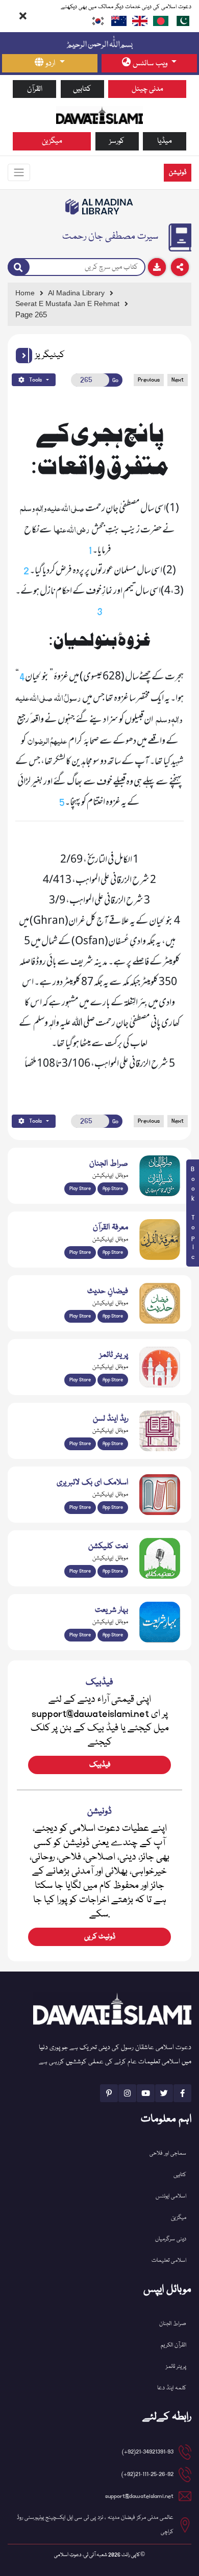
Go (115, 380)
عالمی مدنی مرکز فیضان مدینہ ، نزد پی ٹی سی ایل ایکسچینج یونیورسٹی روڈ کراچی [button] (95, 2525)
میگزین (52, 141)
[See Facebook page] (182, 2093)
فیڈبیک (100, 1765)
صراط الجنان (173, 2324)
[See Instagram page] (127, 2093)
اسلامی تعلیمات (169, 2261)
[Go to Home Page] (99, 115)
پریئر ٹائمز (176, 2367)
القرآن (35, 89)
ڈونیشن (178, 173)
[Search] (19, 267)
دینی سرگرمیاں (171, 2239)
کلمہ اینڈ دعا (172, 2388)
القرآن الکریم (173, 2345)
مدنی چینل (147, 89)
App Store (113, 1189)
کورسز (117, 141)
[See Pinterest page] (109, 2093)
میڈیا (165, 141)
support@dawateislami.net (139, 2496)
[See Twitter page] (164, 2093)
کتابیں (82, 89)
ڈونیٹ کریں (100, 1937)
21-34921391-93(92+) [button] (148, 2452)
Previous (149, 380)
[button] (24, 356)
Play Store (80, 1189)
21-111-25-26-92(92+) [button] (147, 2474)
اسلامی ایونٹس (171, 2196)
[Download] (157, 267)
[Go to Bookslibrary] (99, 207)
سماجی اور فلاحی (168, 2153)
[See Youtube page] (146, 2093)
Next (178, 380)
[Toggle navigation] (19, 172)
